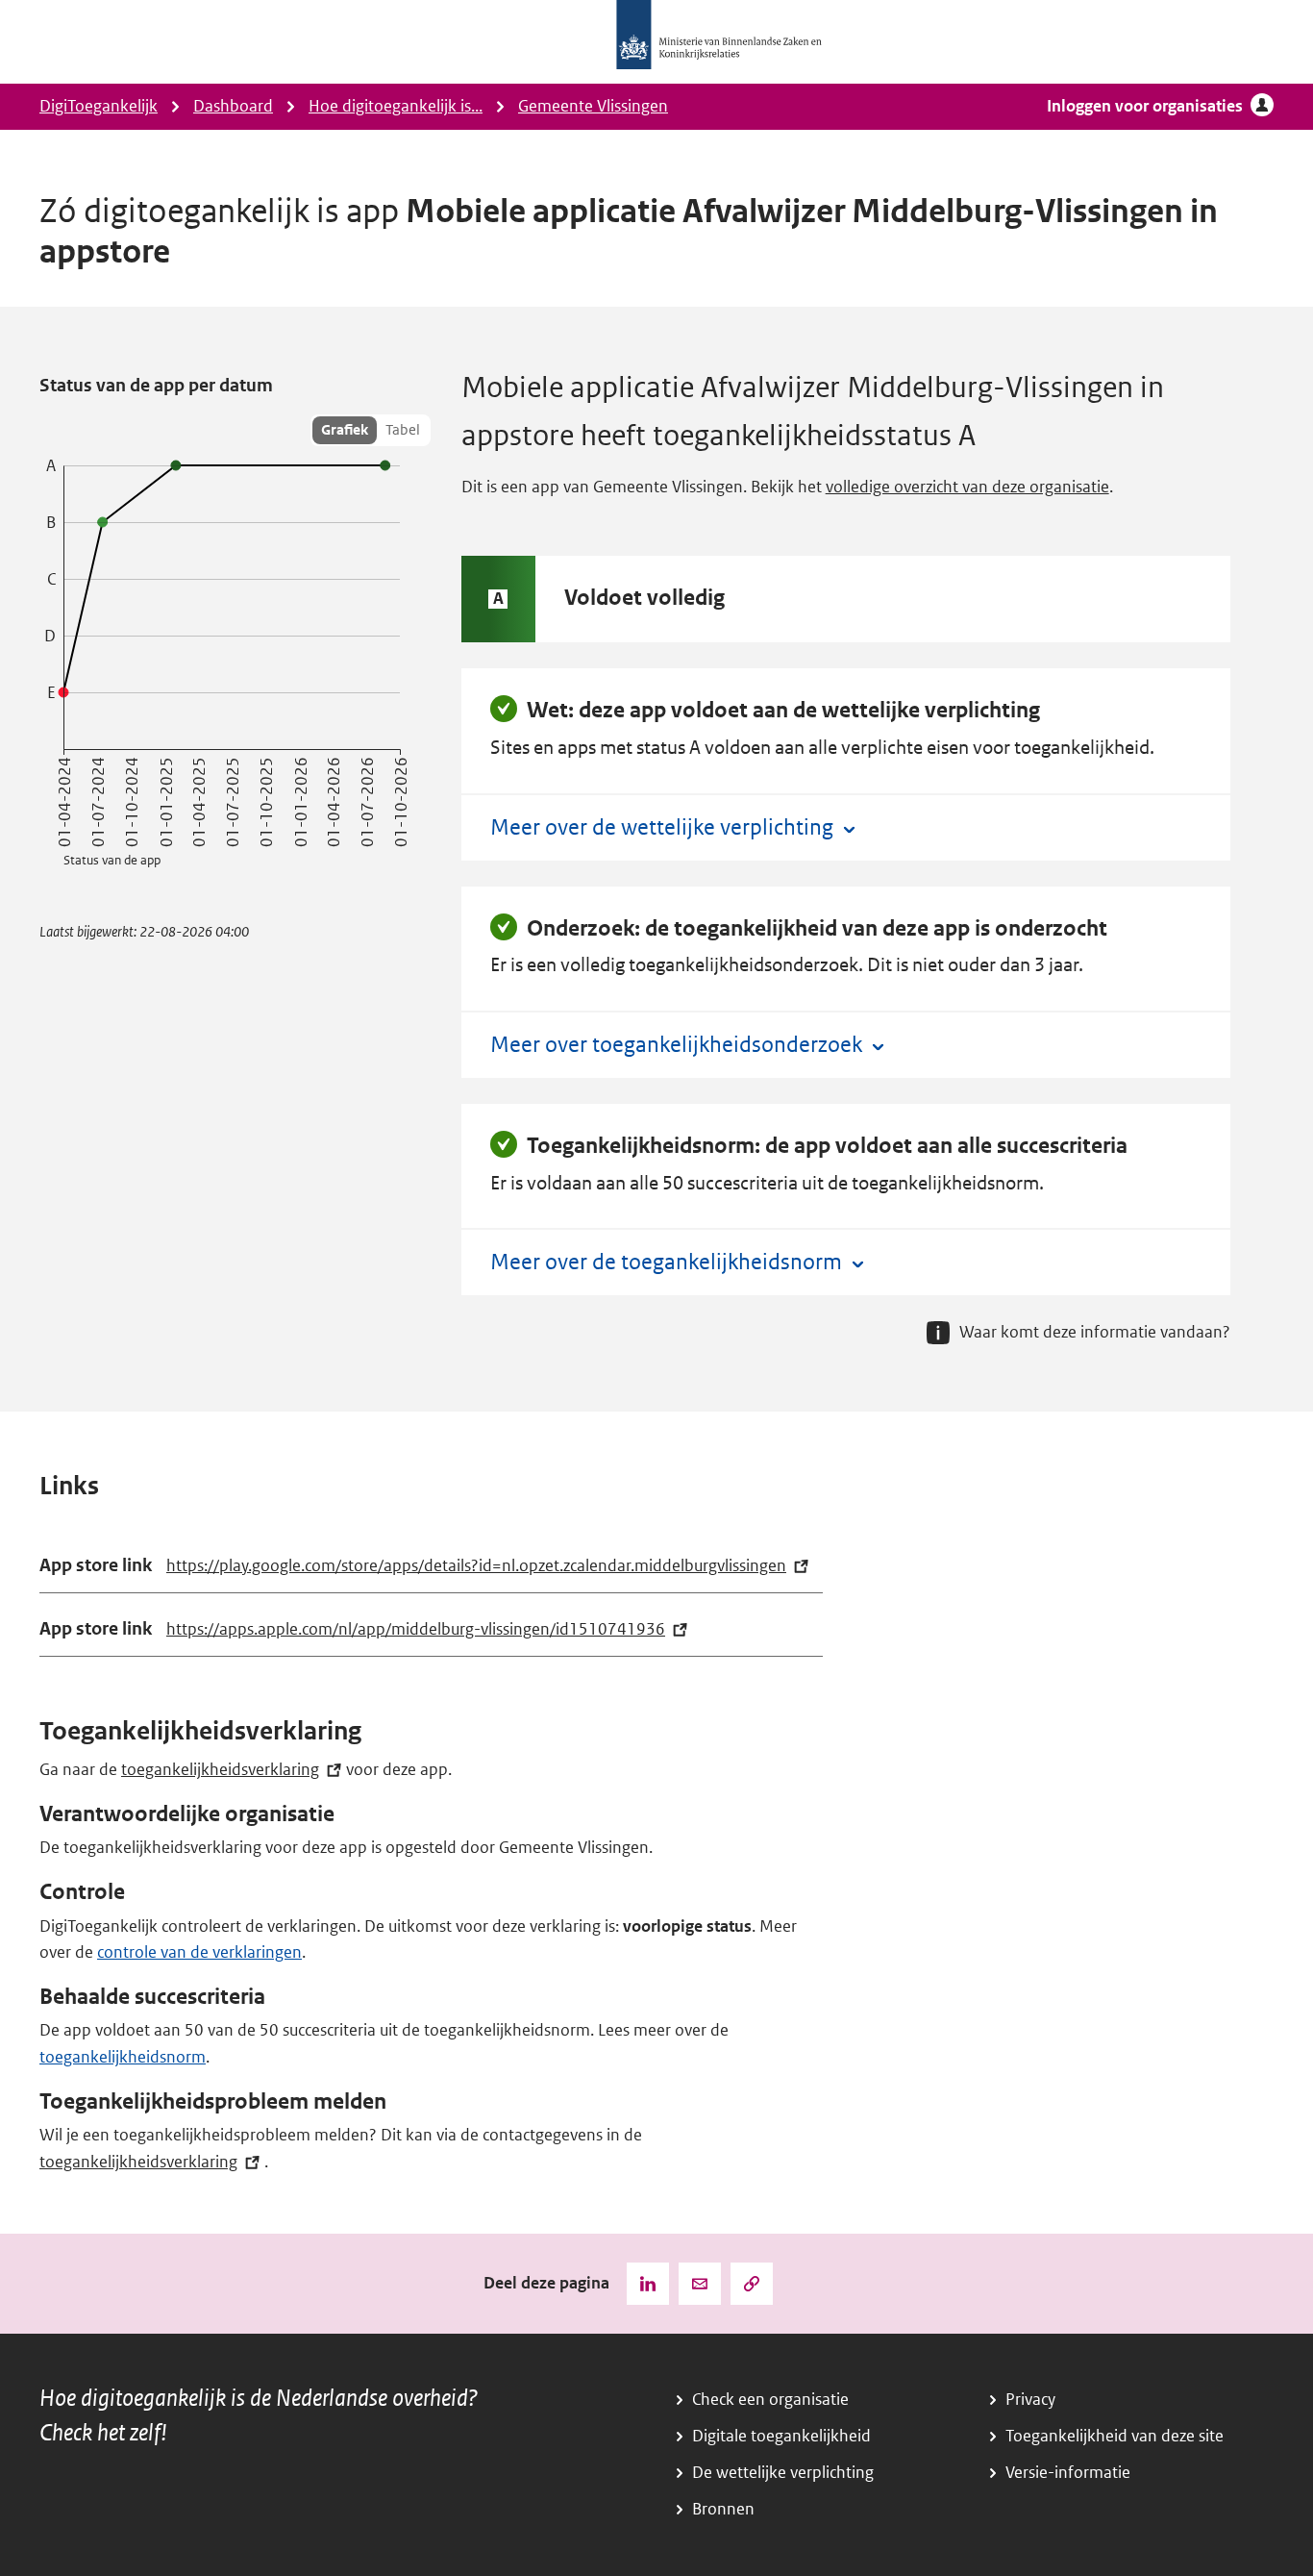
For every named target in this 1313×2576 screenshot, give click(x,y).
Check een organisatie (770, 2400)
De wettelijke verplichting (783, 2473)
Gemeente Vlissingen (593, 106)
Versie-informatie (1068, 2473)
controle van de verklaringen (199, 1952)
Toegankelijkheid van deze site (1115, 2436)
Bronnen (723, 2509)
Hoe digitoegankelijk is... (396, 106)
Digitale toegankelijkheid (781, 2436)
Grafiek (345, 430)
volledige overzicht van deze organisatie (967, 487)
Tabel (403, 430)
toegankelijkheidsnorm (123, 2057)
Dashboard (233, 106)
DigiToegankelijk (99, 106)
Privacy (1030, 2400)
